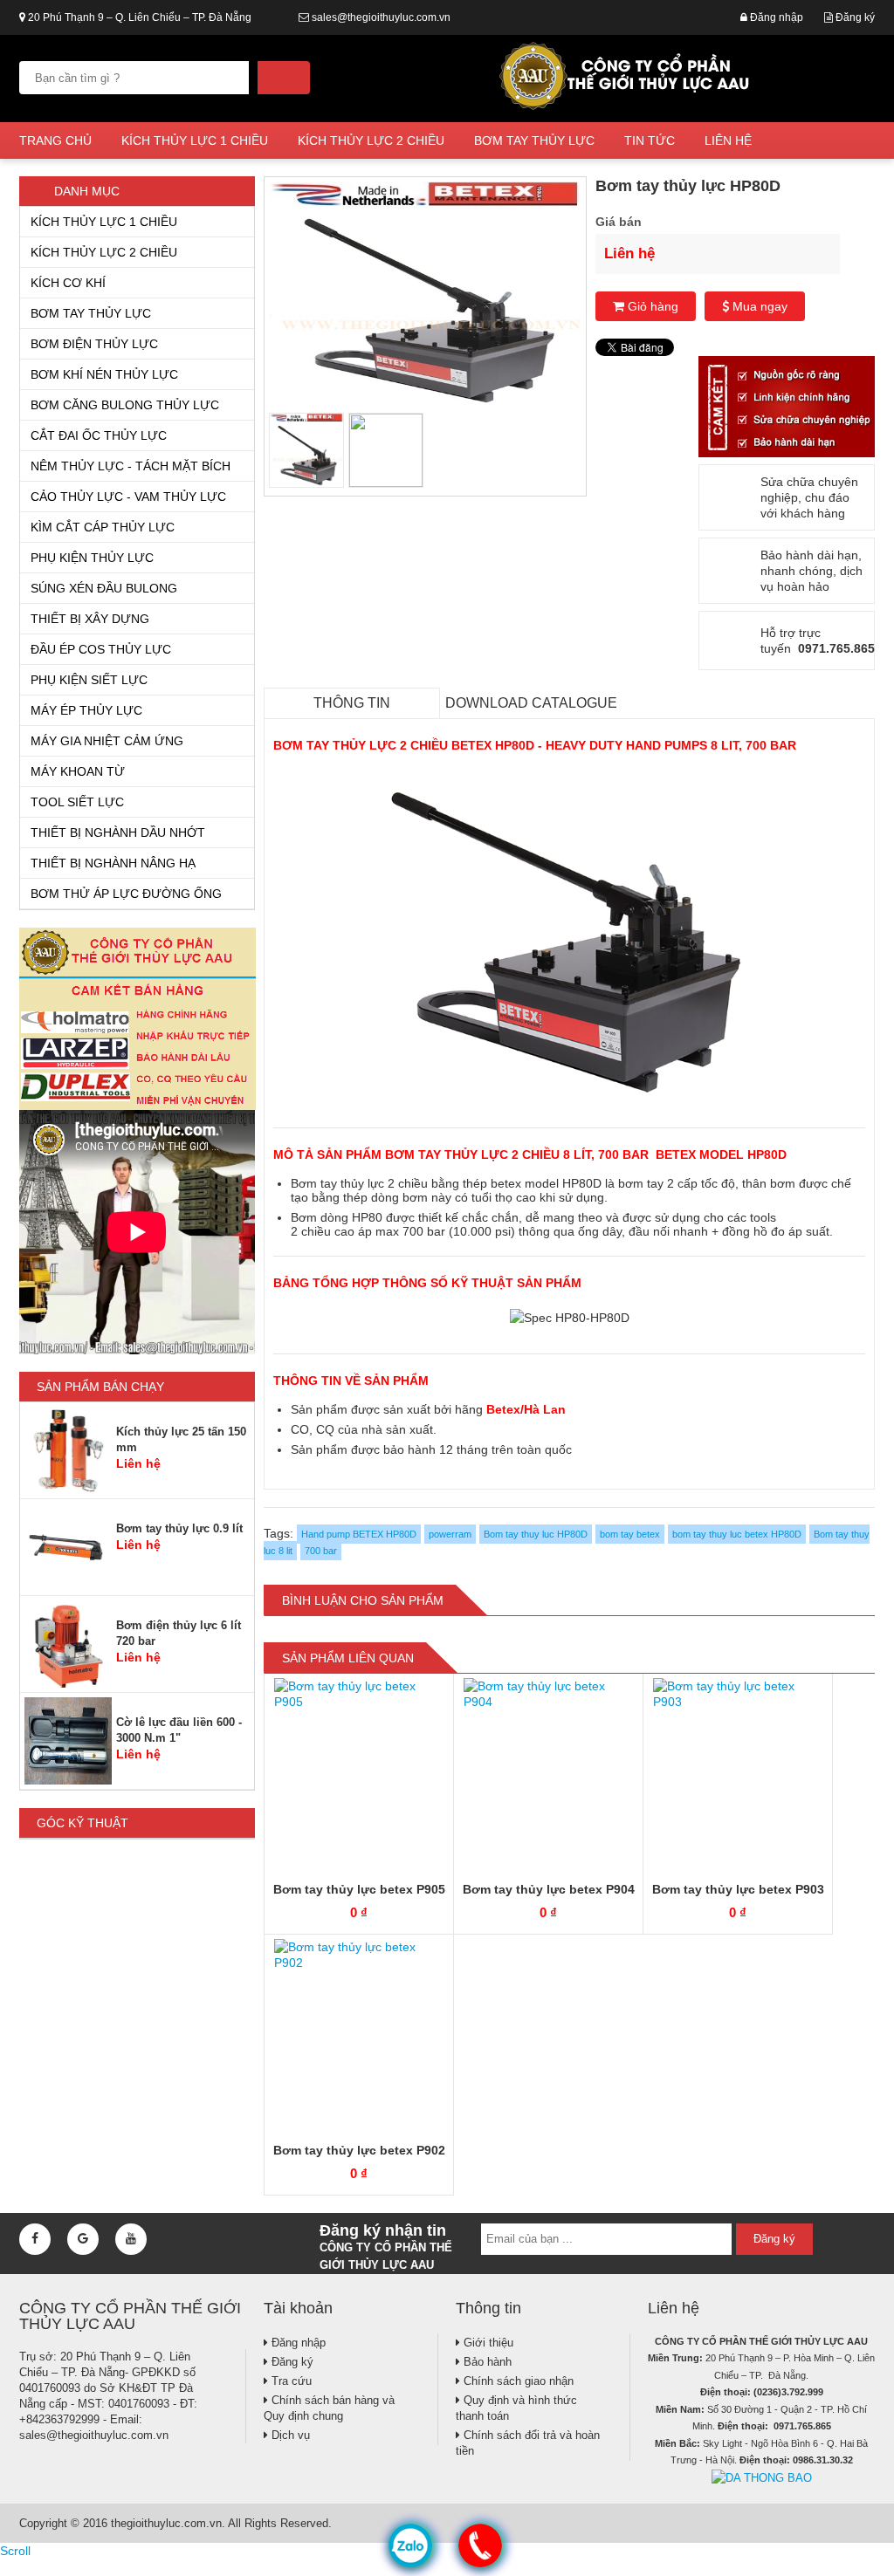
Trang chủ (55, 140)
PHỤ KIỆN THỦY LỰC (92, 558)
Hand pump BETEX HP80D (359, 1534)
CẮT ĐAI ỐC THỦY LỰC (99, 435)
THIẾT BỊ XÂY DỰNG (90, 619)
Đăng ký (854, 17)
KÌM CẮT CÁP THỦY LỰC (103, 527)
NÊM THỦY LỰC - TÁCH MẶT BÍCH (131, 466)
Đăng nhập (775, 17)
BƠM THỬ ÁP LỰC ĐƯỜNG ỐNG (126, 894)
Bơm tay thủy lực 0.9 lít (179, 1528)
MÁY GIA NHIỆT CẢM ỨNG (107, 741)
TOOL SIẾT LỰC (77, 802)
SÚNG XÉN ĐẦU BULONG (104, 588)
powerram (450, 1534)
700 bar (321, 1551)
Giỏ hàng (651, 306)
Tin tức (650, 140)
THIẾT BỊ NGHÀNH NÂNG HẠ (113, 863)
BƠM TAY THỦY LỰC (534, 140)
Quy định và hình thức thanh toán (516, 2408)
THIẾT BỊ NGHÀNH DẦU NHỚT (118, 832)
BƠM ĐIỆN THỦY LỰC (94, 344)
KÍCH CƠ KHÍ (68, 283)
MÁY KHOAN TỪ (78, 771)
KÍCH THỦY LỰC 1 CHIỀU (195, 140)
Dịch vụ (289, 2435)
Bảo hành (486, 2362)
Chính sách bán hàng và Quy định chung (329, 2408)
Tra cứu (290, 2381)
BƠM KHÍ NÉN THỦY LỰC (104, 374)
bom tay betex (630, 1534)
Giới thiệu (487, 2343)
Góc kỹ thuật (83, 1823)
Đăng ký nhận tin (386, 2244)
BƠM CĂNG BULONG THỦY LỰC (125, 405)
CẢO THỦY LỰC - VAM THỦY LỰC (128, 497)
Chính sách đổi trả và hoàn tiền (528, 2443)
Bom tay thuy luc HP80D (536, 1534)
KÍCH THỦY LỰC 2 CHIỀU (371, 140)
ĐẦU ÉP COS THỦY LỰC (101, 649)
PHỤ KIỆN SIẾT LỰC (89, 680)
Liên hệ (728, 140)
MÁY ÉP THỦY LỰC (86, 710)
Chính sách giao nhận (517, 2381)
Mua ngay (758, 306)
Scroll (15, 2551)
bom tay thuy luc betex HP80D (737, 1534)
